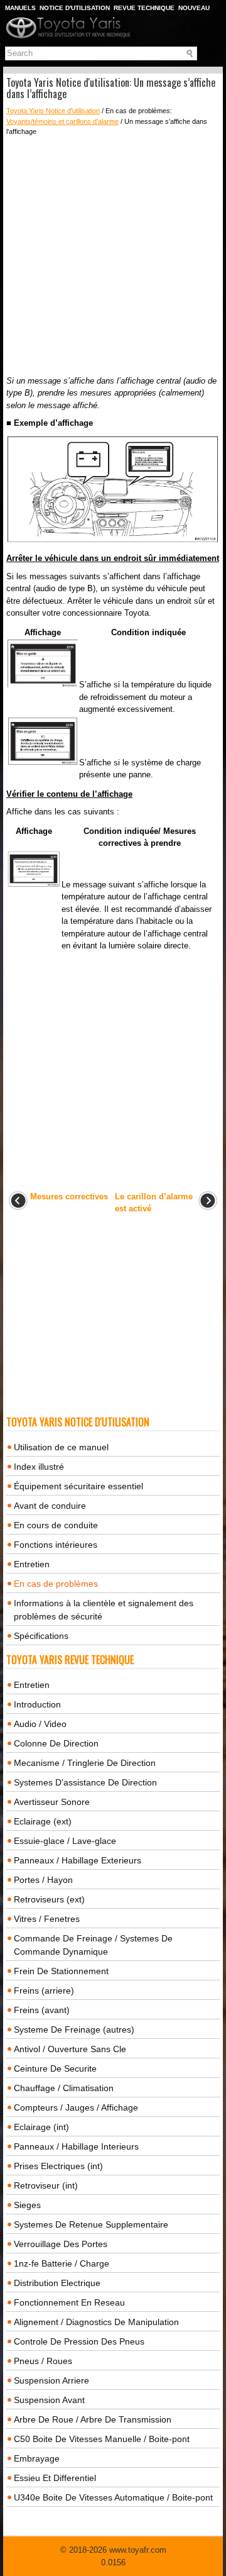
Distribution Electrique (57, 2283)
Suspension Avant (49, 2400)
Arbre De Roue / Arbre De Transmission (93, 2419)
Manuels (20, 8)
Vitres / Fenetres (47, 1919)
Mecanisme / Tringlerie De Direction (85, 1763)
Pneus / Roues (43, 2361)
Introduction (37, 1704)
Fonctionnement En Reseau (69, 2302)
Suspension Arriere (51, 2380)
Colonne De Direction (56, 1743)
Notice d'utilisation (75, 8)
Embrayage (37, 2458)
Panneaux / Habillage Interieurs (76, 2146)
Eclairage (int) (41, 2127)
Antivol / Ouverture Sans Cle (70, 2049)
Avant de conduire (50, 1506)
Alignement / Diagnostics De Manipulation (96, 2322)
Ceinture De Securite (55, 2068)
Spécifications (41, 1636)
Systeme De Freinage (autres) (74, 2029)
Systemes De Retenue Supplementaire (91, 2224)
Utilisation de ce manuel (61, 1447)
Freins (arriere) (44, 1990)
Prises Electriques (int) (58, 2166)
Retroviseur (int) (46, 2185)
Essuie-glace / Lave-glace (65, 1841)
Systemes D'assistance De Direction (85, 1782)
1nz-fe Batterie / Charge (62, 2263)
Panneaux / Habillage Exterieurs (78, 1860)
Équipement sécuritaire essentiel (78, 1486)
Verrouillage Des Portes (61, 2244)
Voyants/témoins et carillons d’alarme (62, 121)
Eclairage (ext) (43, 1821)
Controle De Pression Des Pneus (79, 2341)
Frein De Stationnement (61, 1971)
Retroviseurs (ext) (49, 1899)
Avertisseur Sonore (52, 1802)
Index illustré (39, 1467)
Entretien (32, 1564)
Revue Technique (144, 8)
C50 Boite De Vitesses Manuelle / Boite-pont (102, 2439)
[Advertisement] (113, 256)
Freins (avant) (42, 2010)
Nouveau (194, 8)
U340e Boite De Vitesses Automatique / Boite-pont (113, 2497)
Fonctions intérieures (56, 1545)
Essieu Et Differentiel (55, 2478)
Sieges (27, 2205)
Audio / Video (40, 1724)
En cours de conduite (56, 1525)
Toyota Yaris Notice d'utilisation (53, 111)
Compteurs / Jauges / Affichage (76, 2107)
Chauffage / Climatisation (64, 2088)
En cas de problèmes (56, 1584)
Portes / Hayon (43, 1880)
